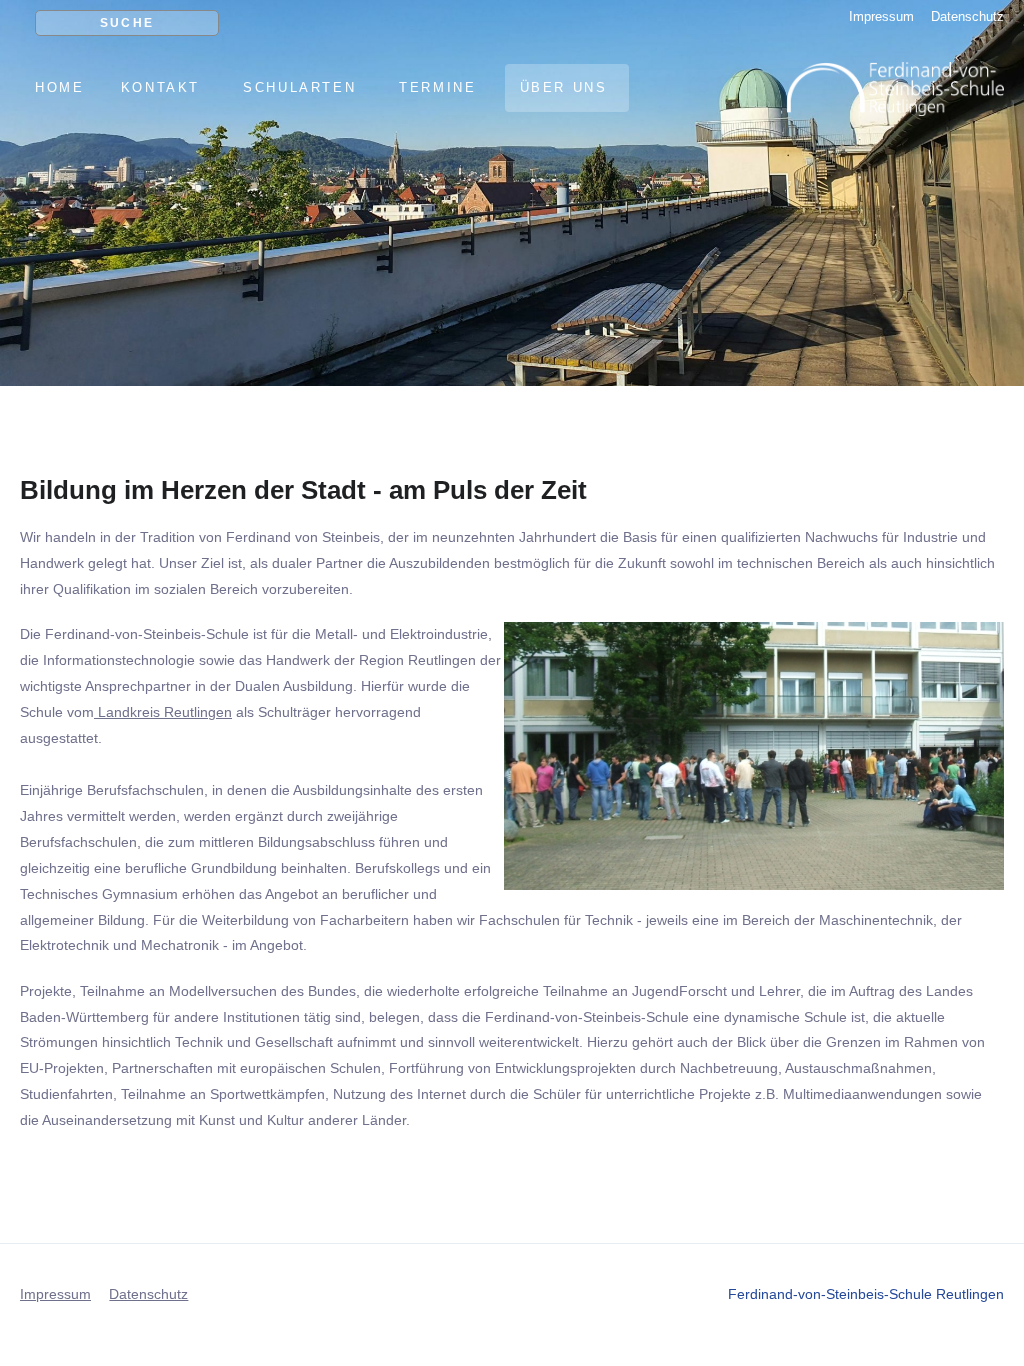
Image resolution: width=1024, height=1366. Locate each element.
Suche (127, 23)
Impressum (881, 16)
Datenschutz (967, 16)
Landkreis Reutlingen (163, 712)
